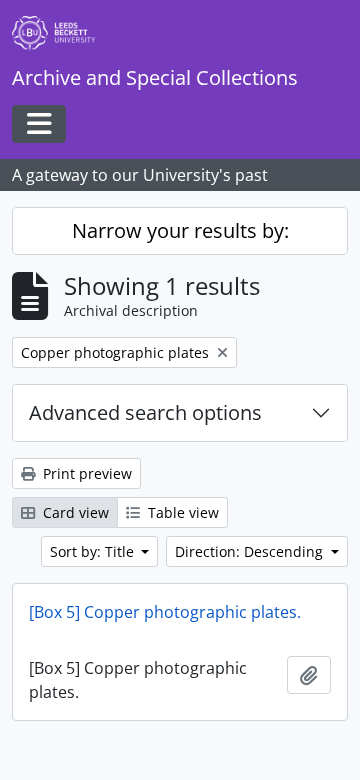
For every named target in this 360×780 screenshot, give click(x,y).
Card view (74, 512)
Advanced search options (145, 412)
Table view (181, 512)
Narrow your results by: (180, 230)
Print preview (85, 473)
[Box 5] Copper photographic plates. (165, 612)
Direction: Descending (251, 551)
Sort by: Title (94, 551)
